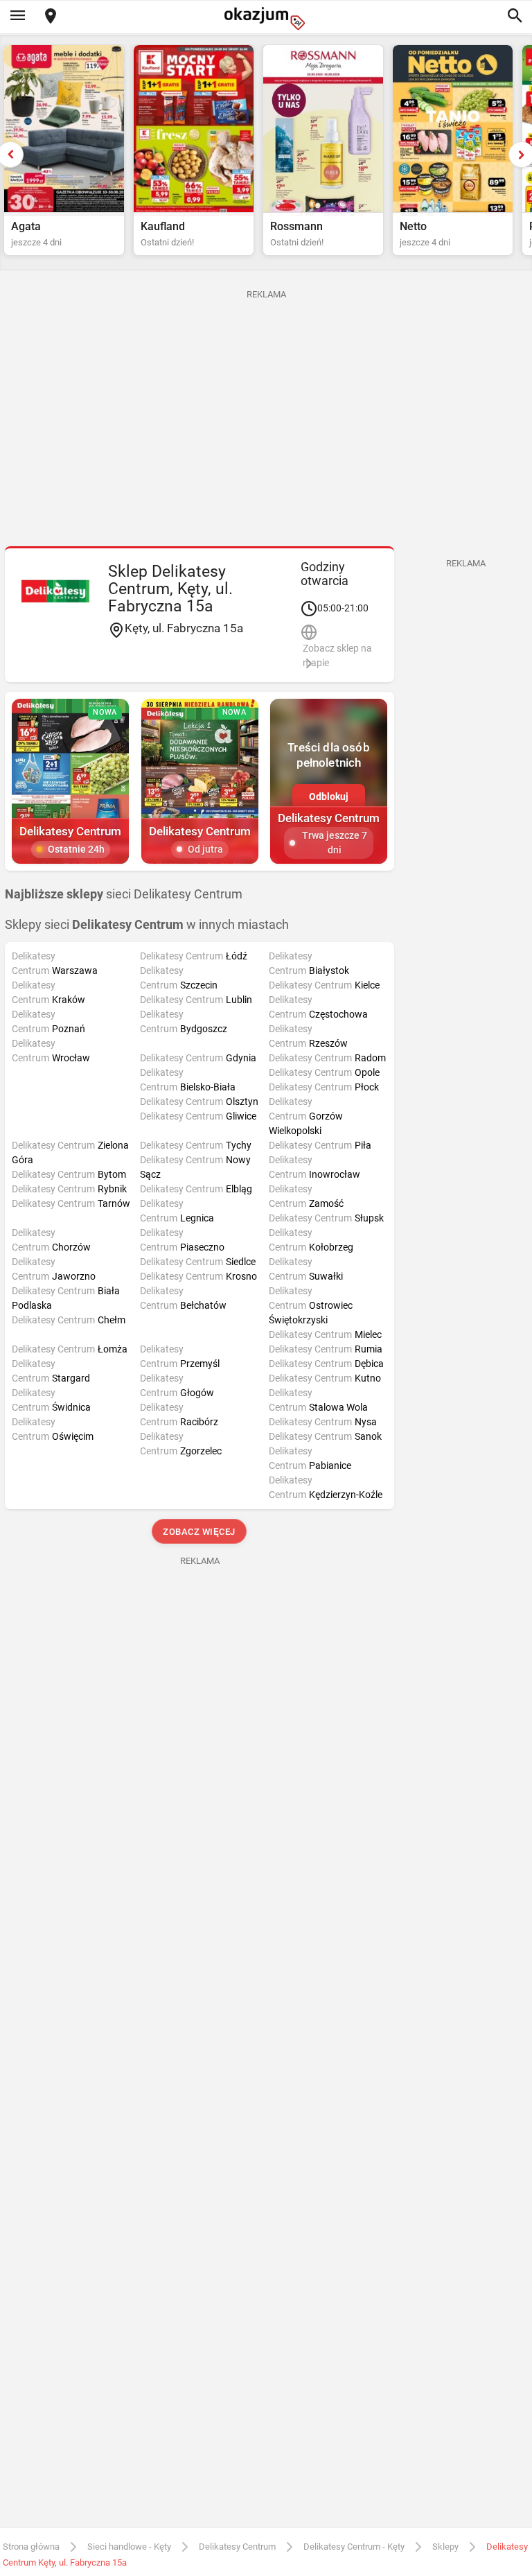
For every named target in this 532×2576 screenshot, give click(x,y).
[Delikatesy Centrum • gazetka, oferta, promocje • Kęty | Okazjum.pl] (55, 591)
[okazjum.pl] (266, 18)
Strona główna (31, 2547)
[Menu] (17, 17)
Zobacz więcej (200, 1532)
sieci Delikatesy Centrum (124, 894)
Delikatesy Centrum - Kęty (354, 2547)
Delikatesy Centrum (237, 2547)
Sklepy (445, 2547)
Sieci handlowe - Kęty (129, 2547)
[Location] (51, 17)
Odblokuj (329, 797)
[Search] (515, 17)
